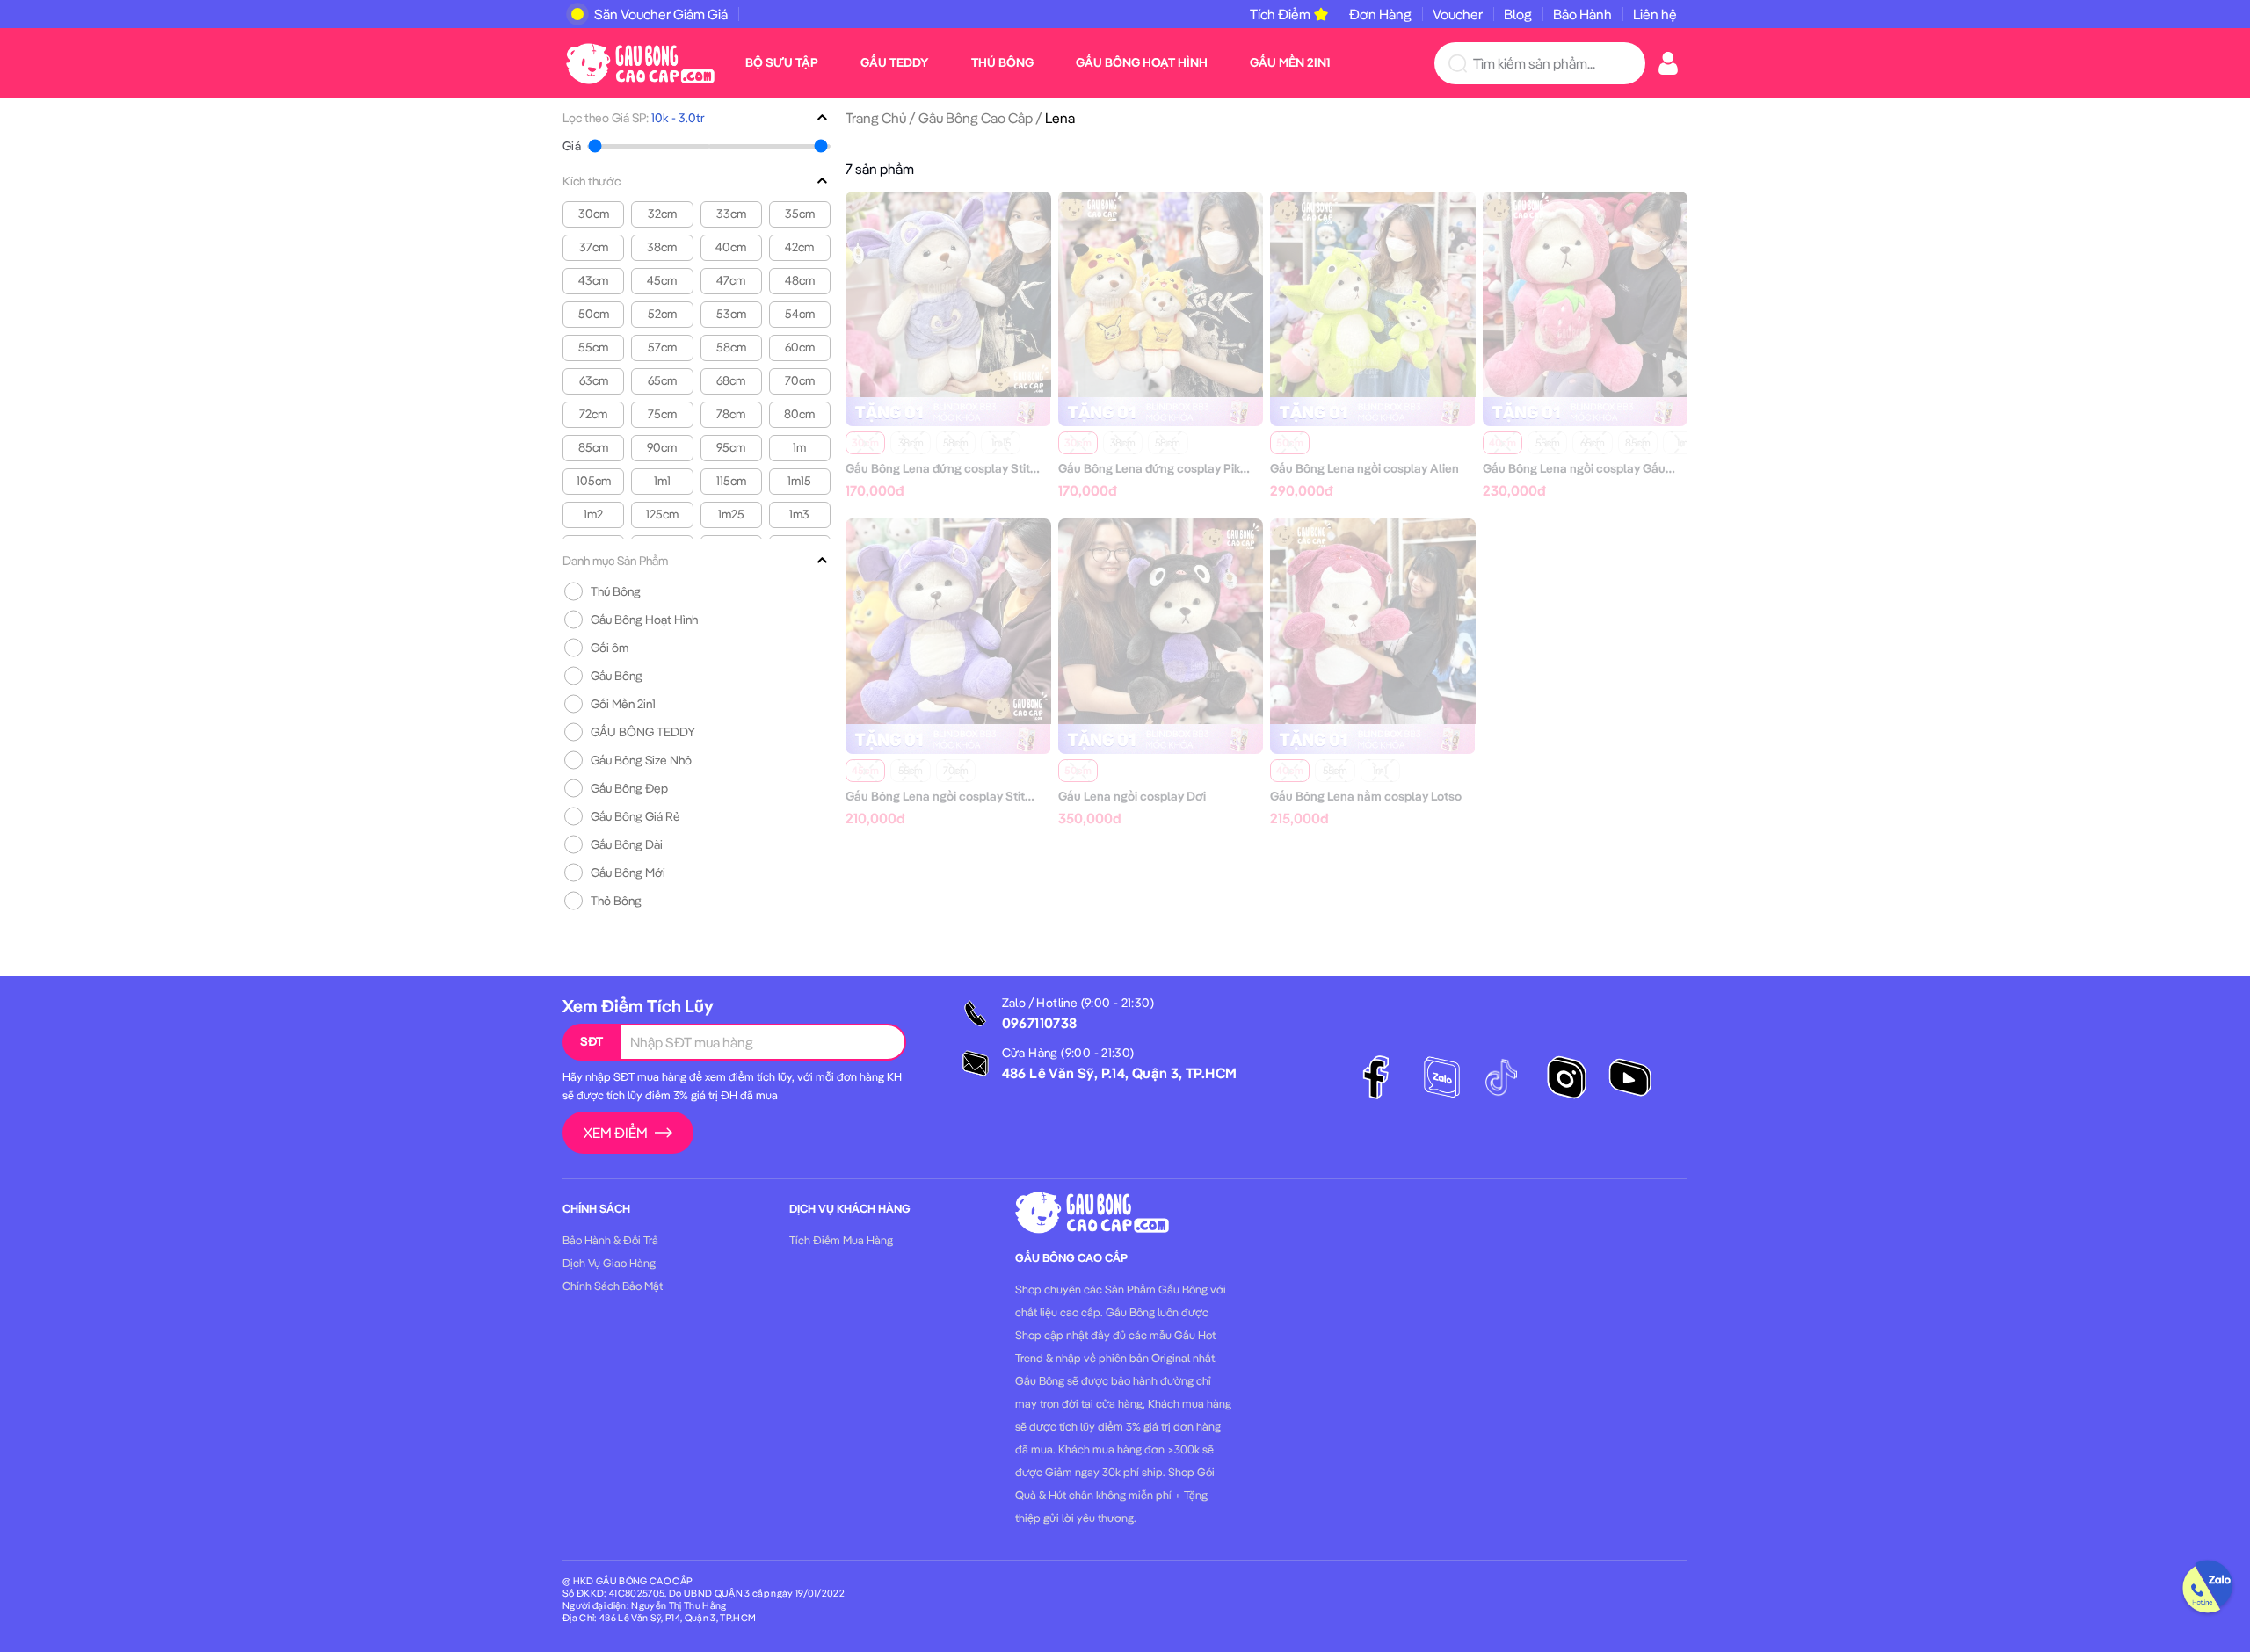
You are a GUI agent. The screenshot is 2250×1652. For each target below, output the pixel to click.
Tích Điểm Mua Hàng (841, 1240)
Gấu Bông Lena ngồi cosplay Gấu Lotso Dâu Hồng (1620, 468)
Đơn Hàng (1380, 14)
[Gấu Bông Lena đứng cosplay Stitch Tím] (948, 293)
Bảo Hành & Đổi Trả (610, 1240)
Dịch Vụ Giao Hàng (609, 1263)
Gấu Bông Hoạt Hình (1142, 62)
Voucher (1458, 14)
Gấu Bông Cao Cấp (976, 118)
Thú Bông (1002, 62)
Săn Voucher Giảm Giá (661, 14)
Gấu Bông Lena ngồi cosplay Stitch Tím (954, 796)
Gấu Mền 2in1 (1290, 62)
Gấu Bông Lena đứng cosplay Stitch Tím (956, 468)
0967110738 (1040, 1023)
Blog (1518, 14)
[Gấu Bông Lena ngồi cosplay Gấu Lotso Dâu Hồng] (1586, 293)
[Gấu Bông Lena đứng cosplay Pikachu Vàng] (1161, 293)
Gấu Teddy (895, 62)
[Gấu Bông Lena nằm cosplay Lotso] (1373, 619)
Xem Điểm (616, 1133)
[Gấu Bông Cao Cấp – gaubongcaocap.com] (640, 62)
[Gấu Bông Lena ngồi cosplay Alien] (1373, 293)
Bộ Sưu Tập (782, 62)
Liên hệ (1655, 14)
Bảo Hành (1582, 14)
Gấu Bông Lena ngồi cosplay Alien (1365, 468)
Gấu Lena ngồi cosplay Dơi (1132, 796)
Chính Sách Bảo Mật (613, 1286)
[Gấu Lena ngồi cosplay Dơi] (1161, 619)
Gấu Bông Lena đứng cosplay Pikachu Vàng (1179, 468)
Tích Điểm (1280, 14)
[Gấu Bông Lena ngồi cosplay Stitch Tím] (948, 619)
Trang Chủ (876, 118)
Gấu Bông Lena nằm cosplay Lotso (1366, 796)
